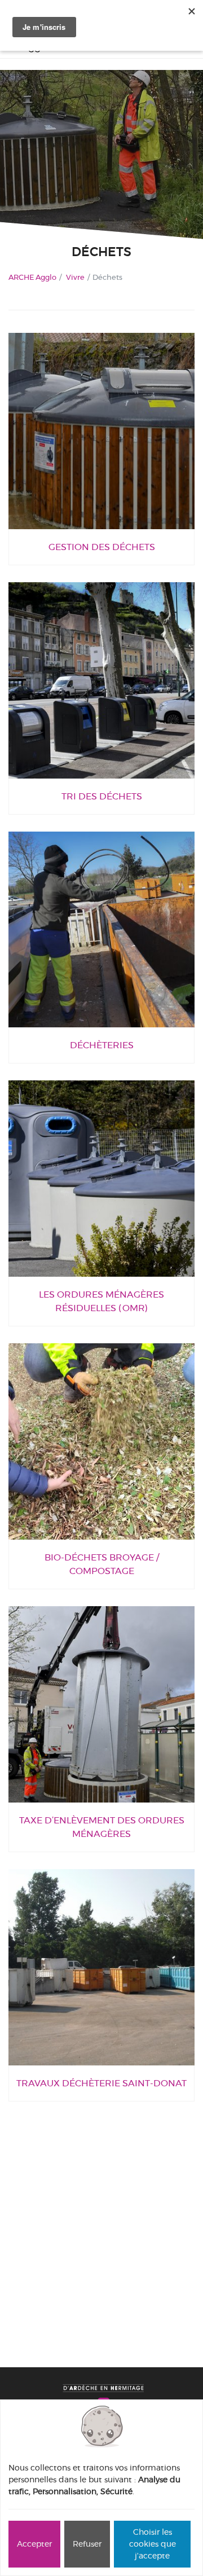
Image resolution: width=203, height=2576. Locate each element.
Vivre (75, 277)
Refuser (87, 2544)
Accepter (34, 2544)
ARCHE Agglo (32, 277)
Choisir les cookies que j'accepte (153, 2544)
